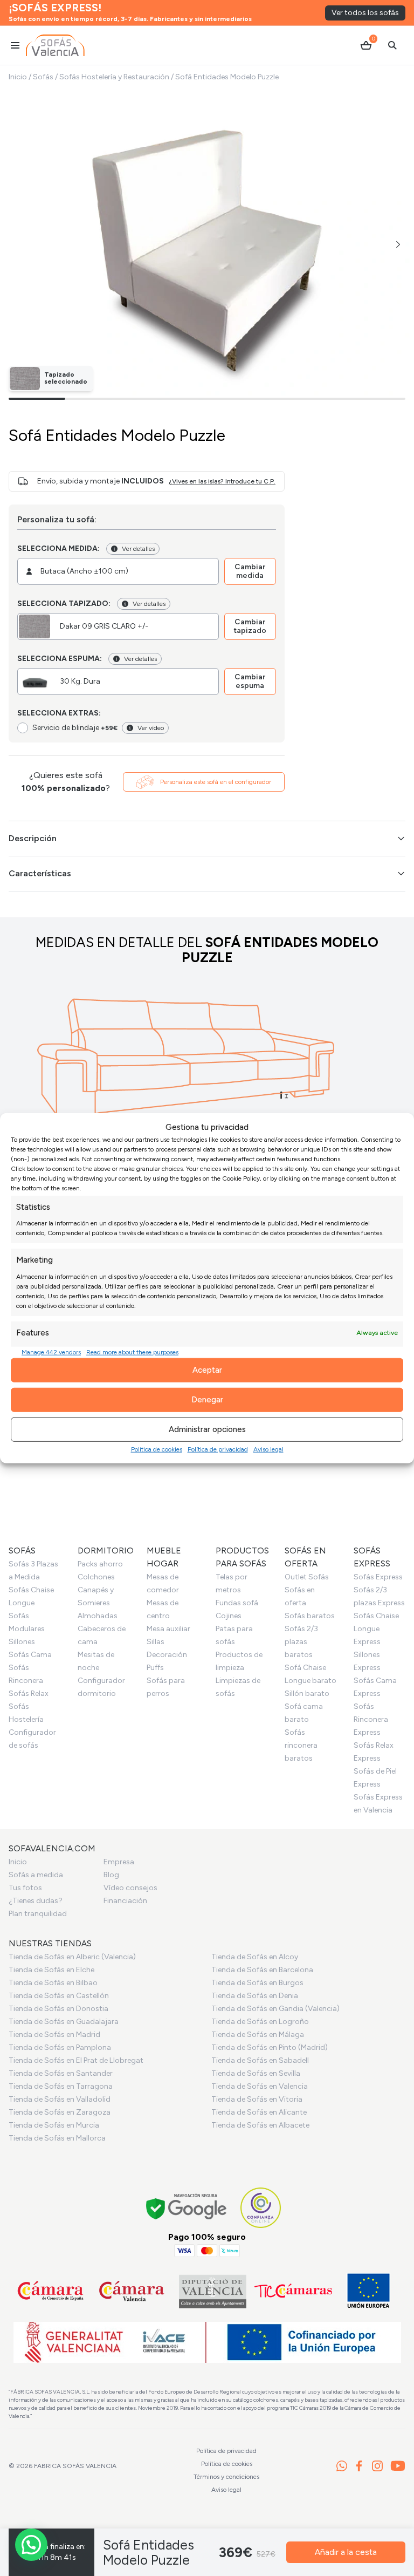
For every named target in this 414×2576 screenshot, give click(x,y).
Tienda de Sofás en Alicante (259, 2112)
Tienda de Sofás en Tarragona (61, 2086)
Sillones (22, 1642)
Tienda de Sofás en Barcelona (262, 1970)
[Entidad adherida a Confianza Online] (261, 2208)
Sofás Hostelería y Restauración (114, 77)
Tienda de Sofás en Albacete (260, 2125)
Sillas (156, 1642)
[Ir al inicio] (55, 45)
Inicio (18, 77)
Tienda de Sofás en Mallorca (57, 2138)
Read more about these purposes (132, 1352)
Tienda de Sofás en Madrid (54, 2035)
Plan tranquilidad (38, 1914)
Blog (111, 1875)
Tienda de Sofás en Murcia (54, 2125)
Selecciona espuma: (60, 659)
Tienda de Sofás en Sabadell (260, 2060)
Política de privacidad (218, 1449)
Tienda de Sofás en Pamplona (60, 2047)
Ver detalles (138, 549)
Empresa (119, 1862)
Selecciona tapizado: (64, 604)
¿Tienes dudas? (36, 1901)
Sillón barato (307, 1694)
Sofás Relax (29, 1694)
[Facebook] (359, 2466)
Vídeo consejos (130, 1888)
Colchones (96, 1577)
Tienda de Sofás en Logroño (260, 2022)
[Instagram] (377, 2466)
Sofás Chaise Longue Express (376, 1629)
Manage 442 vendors (51, 1352)
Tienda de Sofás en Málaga (258, 2035)
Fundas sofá (237, 1603)
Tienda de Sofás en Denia (255, 1996)
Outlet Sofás (307, 1577)
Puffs (155, 1668)
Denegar (207, 1400)
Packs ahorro (100, 1564)
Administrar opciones (207, 1429)
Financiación (125, 1901)
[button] (398, 244)
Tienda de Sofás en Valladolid (60, 2099)
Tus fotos (25, 1888)
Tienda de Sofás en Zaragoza (60, 2112)
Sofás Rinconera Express (371, 1719)
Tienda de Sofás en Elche (51, 1970)
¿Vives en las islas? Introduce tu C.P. (222, 481)
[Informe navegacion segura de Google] (187, 2208)
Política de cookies (157, 1449)
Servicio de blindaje (75, 728)
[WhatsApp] (342, 2466)
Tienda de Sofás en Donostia (58, 2009)
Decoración (167, 1655)
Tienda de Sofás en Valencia (260, 2086)
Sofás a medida (36, 1875)
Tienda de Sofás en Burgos (257, 1983)
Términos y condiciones (226, 2477)
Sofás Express (378, 1577)
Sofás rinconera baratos (301, 1745)
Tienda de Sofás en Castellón (59, 1996)
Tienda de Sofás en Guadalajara (64, 2022)
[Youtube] (398, 2466)
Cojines (229, 1616)
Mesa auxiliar (168, 1629)
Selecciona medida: (58, 548)
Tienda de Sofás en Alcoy (255, 1957)
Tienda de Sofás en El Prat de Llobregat (76, 2060)
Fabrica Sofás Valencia (75, 2466)
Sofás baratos (310, 1616)
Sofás (43, 77)
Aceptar (207, 1370)
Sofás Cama (30, 1655)
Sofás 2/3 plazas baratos (301, 1642)
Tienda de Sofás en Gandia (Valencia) (275, 2009)
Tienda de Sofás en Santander (61, 2073)
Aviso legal (268, 1449)
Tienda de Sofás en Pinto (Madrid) (270, 2047)
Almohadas (98, 1616)
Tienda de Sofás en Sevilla (256, 2073)
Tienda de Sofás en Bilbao (53, 1983)
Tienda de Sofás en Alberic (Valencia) (72, 1957)
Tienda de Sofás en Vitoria (257, 2099)
